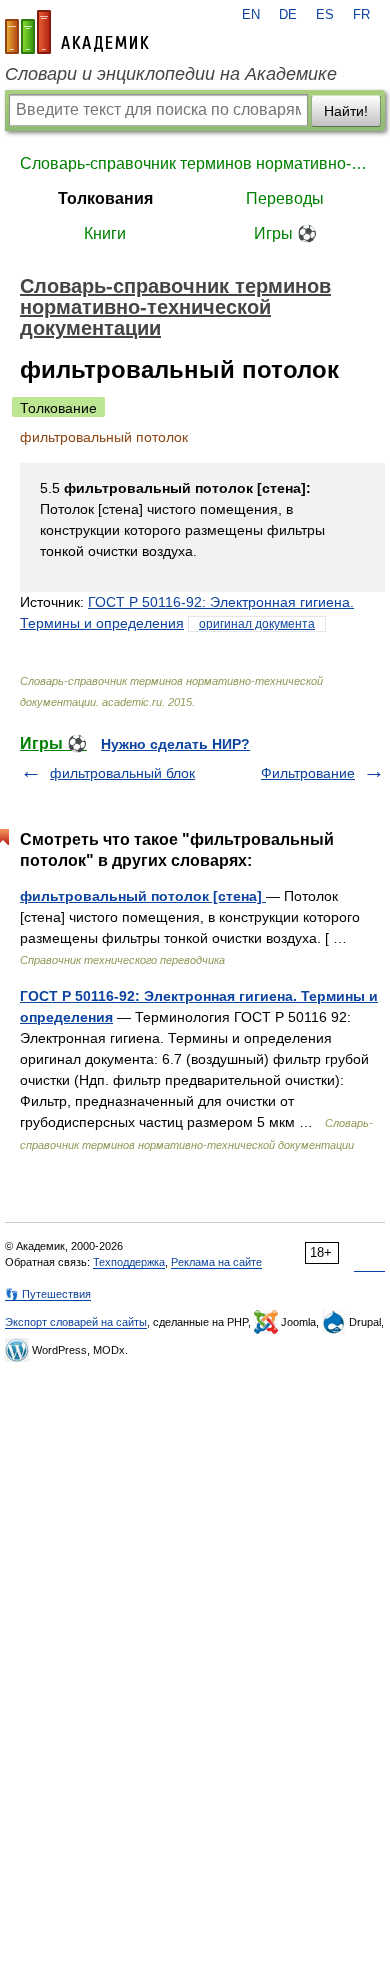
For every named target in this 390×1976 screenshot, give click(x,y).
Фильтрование (308, 773)
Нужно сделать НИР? (175, 744)
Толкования (105, 198)
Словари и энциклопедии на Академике (171, 74)
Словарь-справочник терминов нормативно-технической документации (195, 163)
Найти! (346, 111)
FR (361, 15)
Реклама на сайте (216, 1262)
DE (288, 15)
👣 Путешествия (48, 1294)
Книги (105, 233)
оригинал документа (257, 624)
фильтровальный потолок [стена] (143, 896)
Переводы (285, 198)
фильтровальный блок (122, 773)
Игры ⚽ (285, 233)
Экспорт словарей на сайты (76, 1322)
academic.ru (77, 32)
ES (325, 15)
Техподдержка (129, 1262)
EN (251, 15)
